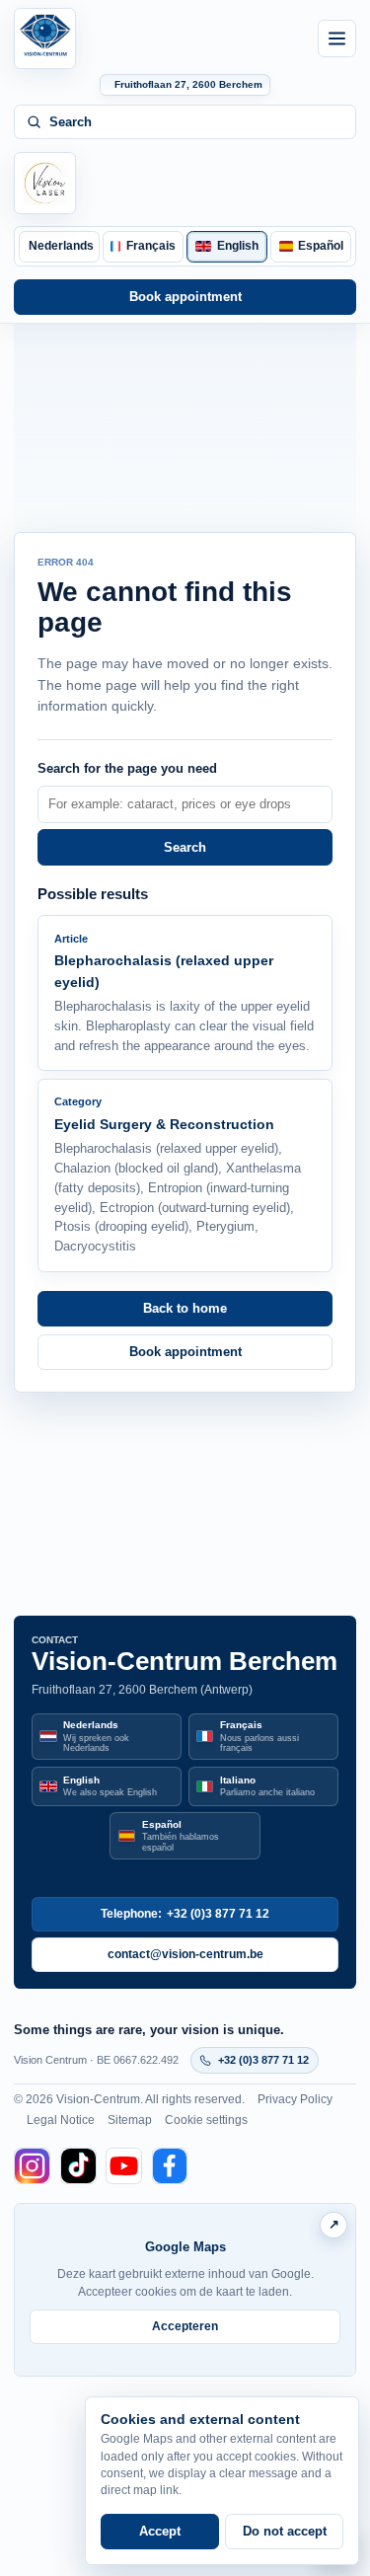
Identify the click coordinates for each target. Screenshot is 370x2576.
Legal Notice (61, 2120)
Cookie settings (206, 2120)
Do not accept (285, 2531)
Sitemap (130, 2120)
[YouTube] (124, 2166)
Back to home (185, 1308)
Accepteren (185, 2326)
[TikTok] (78, 2166)
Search (185, 847)
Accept (160, 2531)
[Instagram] (32, 2166)
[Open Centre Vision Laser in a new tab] (44, 183)
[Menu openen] (336, 38)
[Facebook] (170, 2166)
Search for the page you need (127, 768)
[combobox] (185, 804)
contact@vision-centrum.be (185, 1954)
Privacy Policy (295, 2099)
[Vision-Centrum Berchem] (44, 38)
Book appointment (185, 297)
